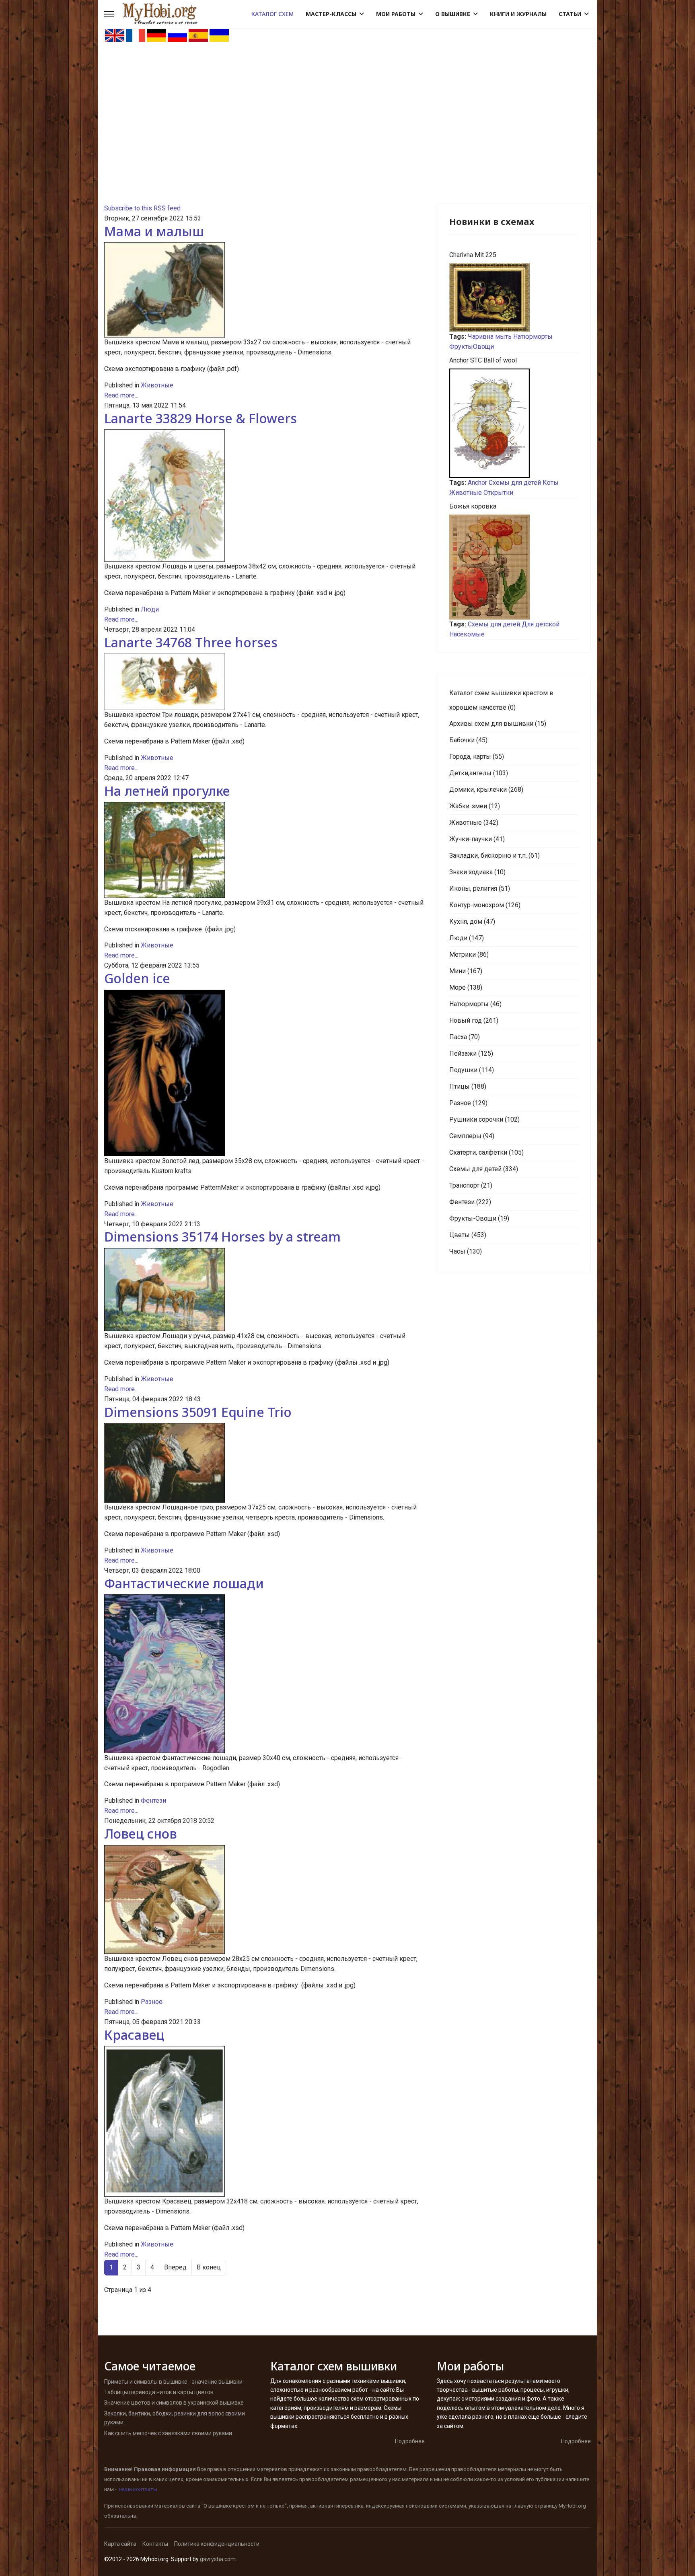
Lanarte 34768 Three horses (191, 642)
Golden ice (137, 978)
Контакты (155, 2544)
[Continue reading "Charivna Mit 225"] (514, 298)
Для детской (541, 624)
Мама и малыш (154, 231)
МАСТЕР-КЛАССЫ (331, 14)
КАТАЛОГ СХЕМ (272, 14)
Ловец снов (141, 1834)
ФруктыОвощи (472, 347)
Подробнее (410, 2441)
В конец (209, 2267)
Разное (152, 2002)
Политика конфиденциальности (217, 2544)
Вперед (175, 2267)
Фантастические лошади (184, 1583)
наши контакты (138, 2489)
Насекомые (467, 634)
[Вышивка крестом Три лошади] (264, 682)
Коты (551, 483)
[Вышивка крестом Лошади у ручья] (264, 1290)
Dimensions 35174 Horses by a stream (222, 1237)
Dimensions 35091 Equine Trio (198, 1412)
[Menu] (109, 14)
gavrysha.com (218, 2559)
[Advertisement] (347, 103)
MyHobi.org (572, 2506)
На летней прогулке (167, 791)
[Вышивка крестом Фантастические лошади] (264, 1674)
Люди (150, 609)
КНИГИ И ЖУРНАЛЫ (518, 14)
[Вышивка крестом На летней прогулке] (264, 850)
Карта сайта (120, 2544)
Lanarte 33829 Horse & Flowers (200, 418)
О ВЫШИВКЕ (453, 14)
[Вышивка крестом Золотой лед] (264, 1073)
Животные (157, 385)
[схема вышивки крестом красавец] (264, 2121)
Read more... (121, 395)
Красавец (134, 2035)
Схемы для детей (515, 483)
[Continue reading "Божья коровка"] (514, 567)
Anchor (477, 483)
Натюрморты (533, 337)
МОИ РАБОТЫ (396, 14)
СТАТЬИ (570, 14)
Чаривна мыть (490, 337)
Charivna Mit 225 (473, 255)
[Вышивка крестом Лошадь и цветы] (264, 495)
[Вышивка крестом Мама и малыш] (264, 290)
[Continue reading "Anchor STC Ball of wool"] (514, 423)
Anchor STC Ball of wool (483, 360)
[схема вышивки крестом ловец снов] (264, 1900)
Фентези (153, 1801)
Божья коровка (473, 506)
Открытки (498, 493)
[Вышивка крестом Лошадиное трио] (264, 1463)
